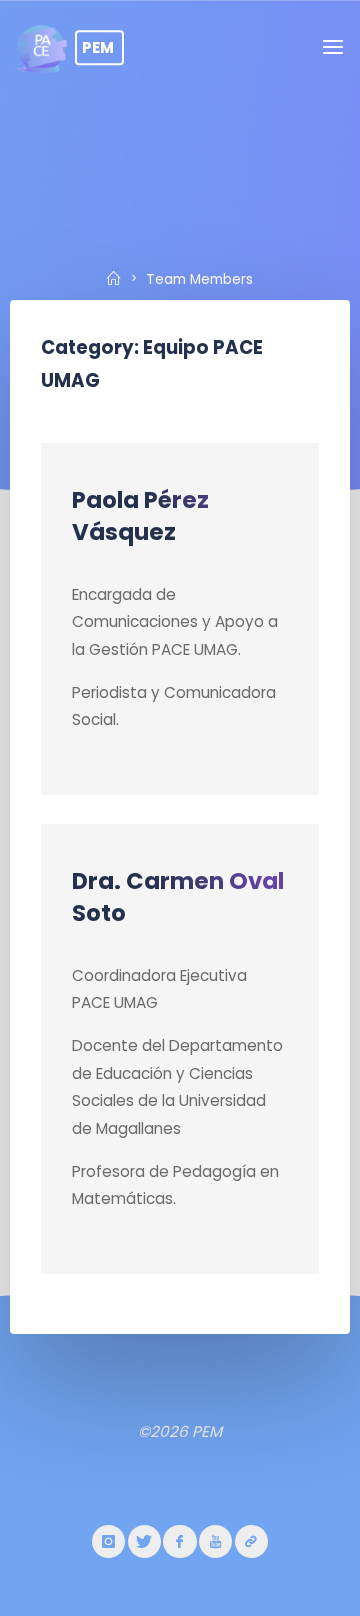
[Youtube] (215, 1541)
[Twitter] (144, 1541)
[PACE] (251, 1541)
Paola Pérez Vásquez (140, 515)
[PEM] (41, 47)
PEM (98, 47)
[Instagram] (108, 1541)
